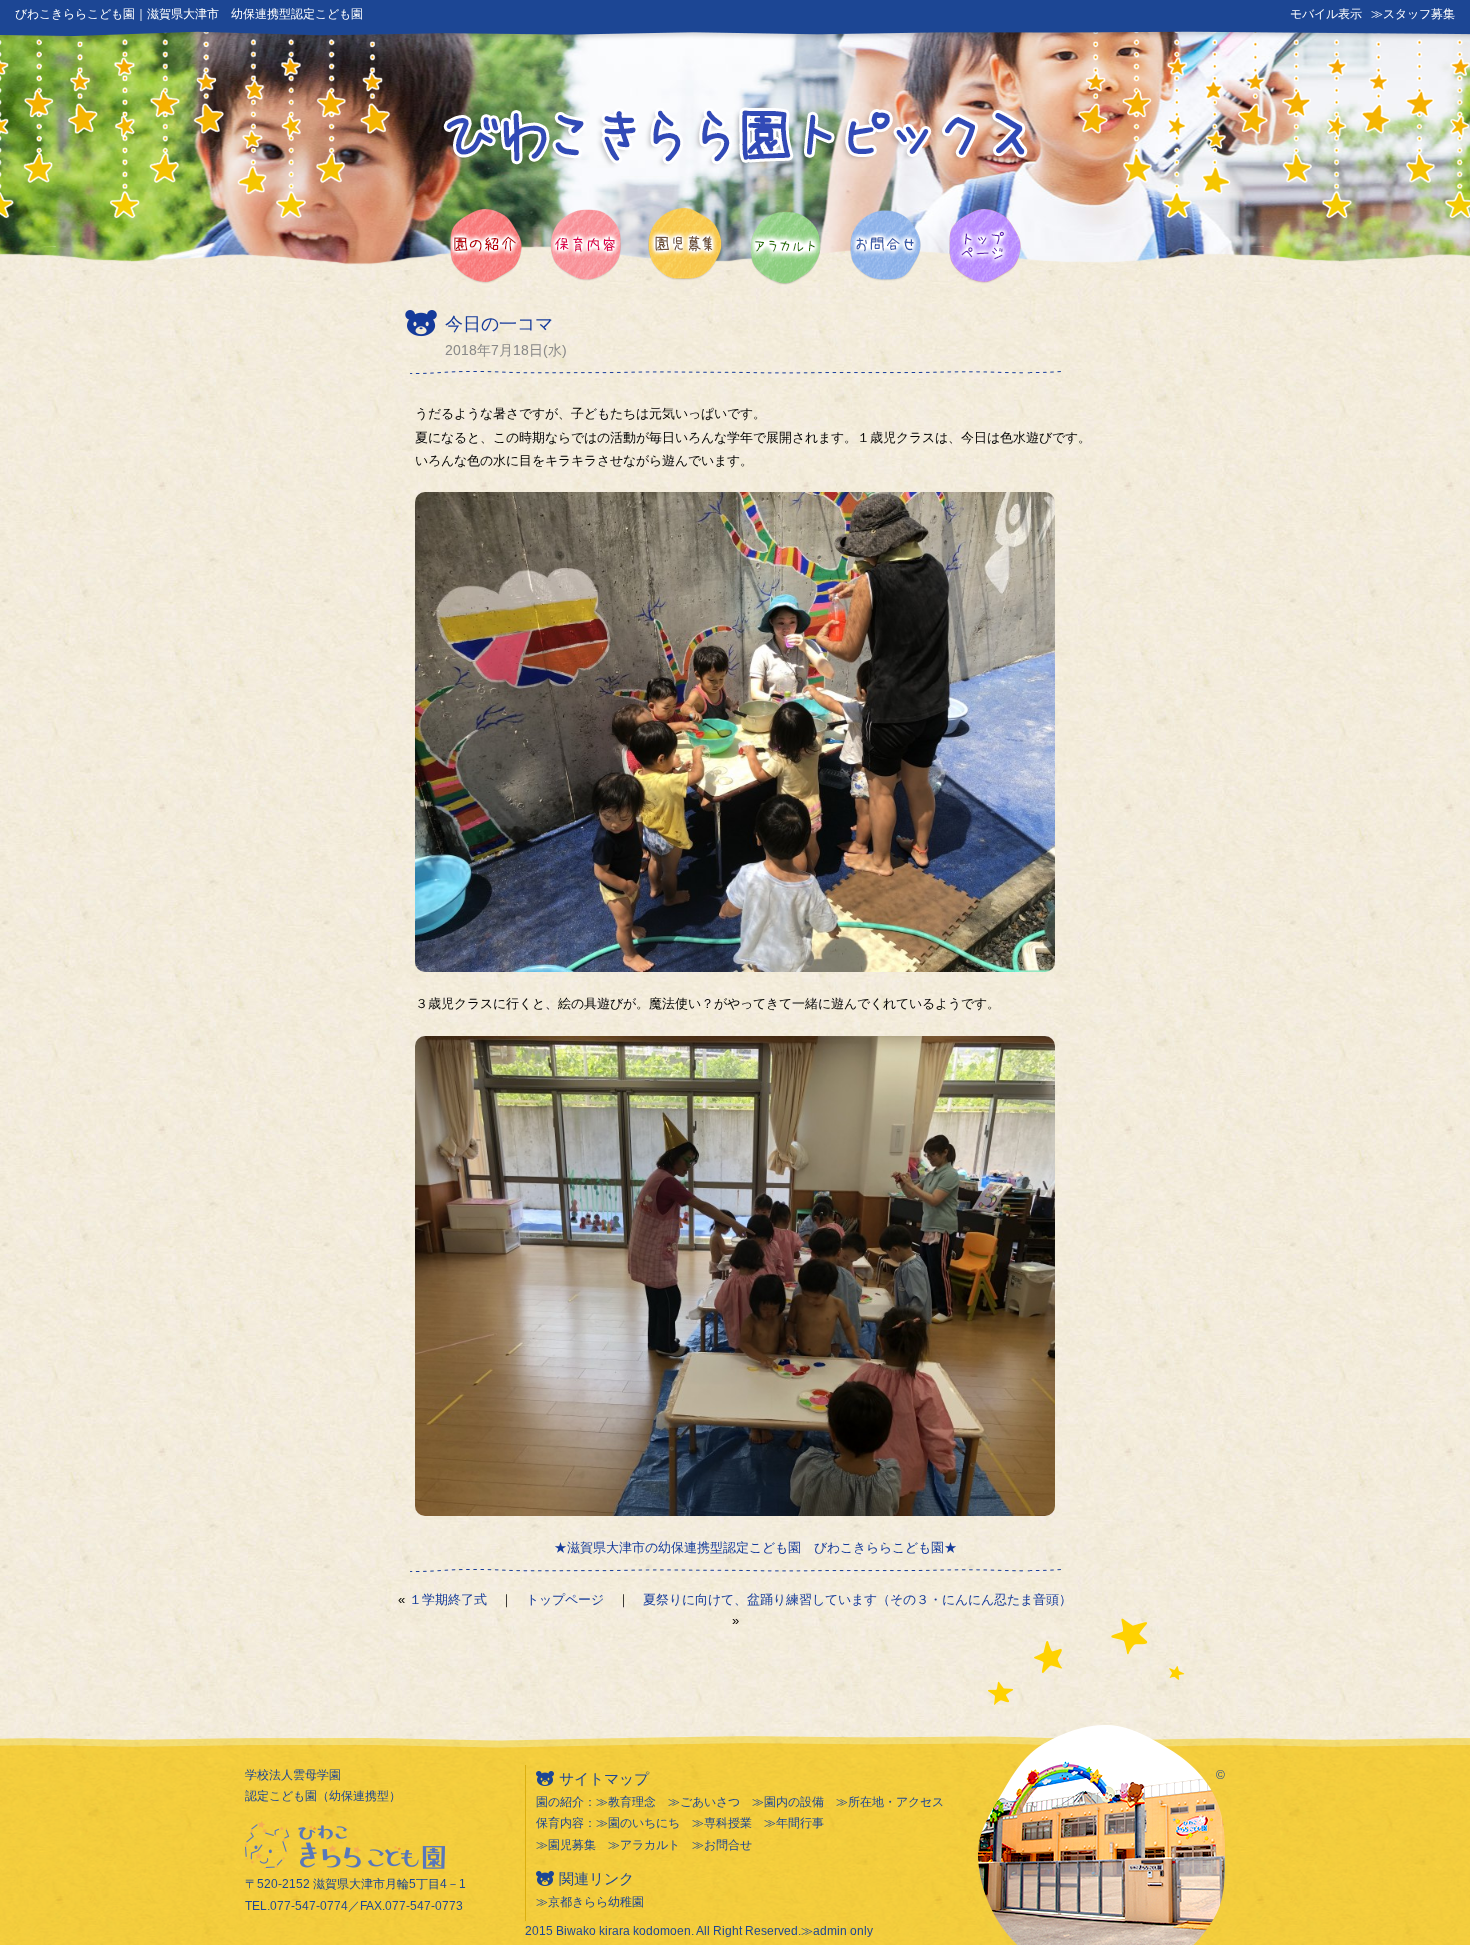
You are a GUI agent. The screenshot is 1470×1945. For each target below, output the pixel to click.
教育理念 (632, 1802)
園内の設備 (794, 1802)
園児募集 (572, 1845)
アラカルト (650, 1845)
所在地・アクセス (896, 1802)
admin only (843, 1931)
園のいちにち (644, 1823)
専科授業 (728, 1823)
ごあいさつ (710, 1802)
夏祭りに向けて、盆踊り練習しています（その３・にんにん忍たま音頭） (857, 1599)
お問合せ (728, 1845)
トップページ (565, 1599)
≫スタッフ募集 (1413, 14)
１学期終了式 (448, 1599)
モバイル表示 (1326, 14)
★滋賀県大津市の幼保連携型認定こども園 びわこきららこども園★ (755, 1547)
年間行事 (800, 1823)
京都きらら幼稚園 (596, 1902)
